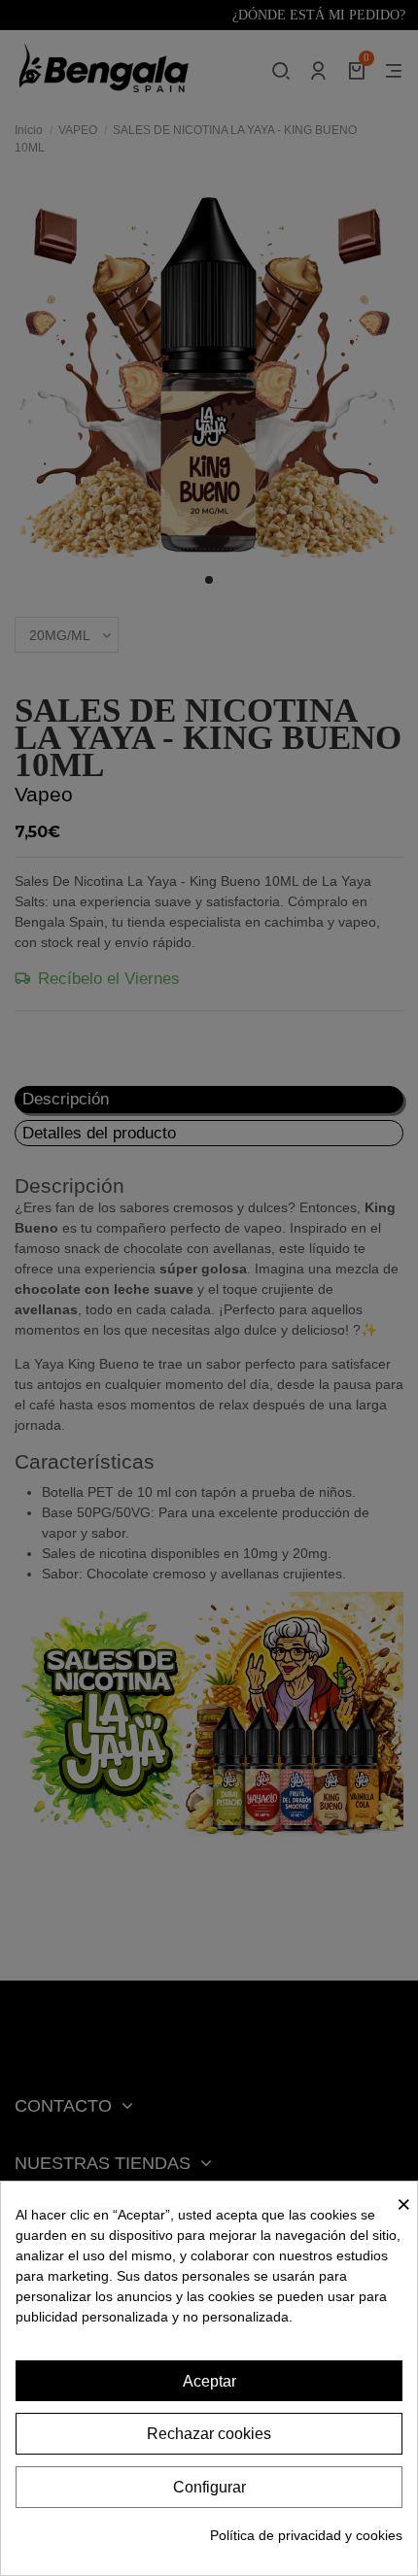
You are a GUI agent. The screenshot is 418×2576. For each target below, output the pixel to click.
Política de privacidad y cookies (306, 2535)
